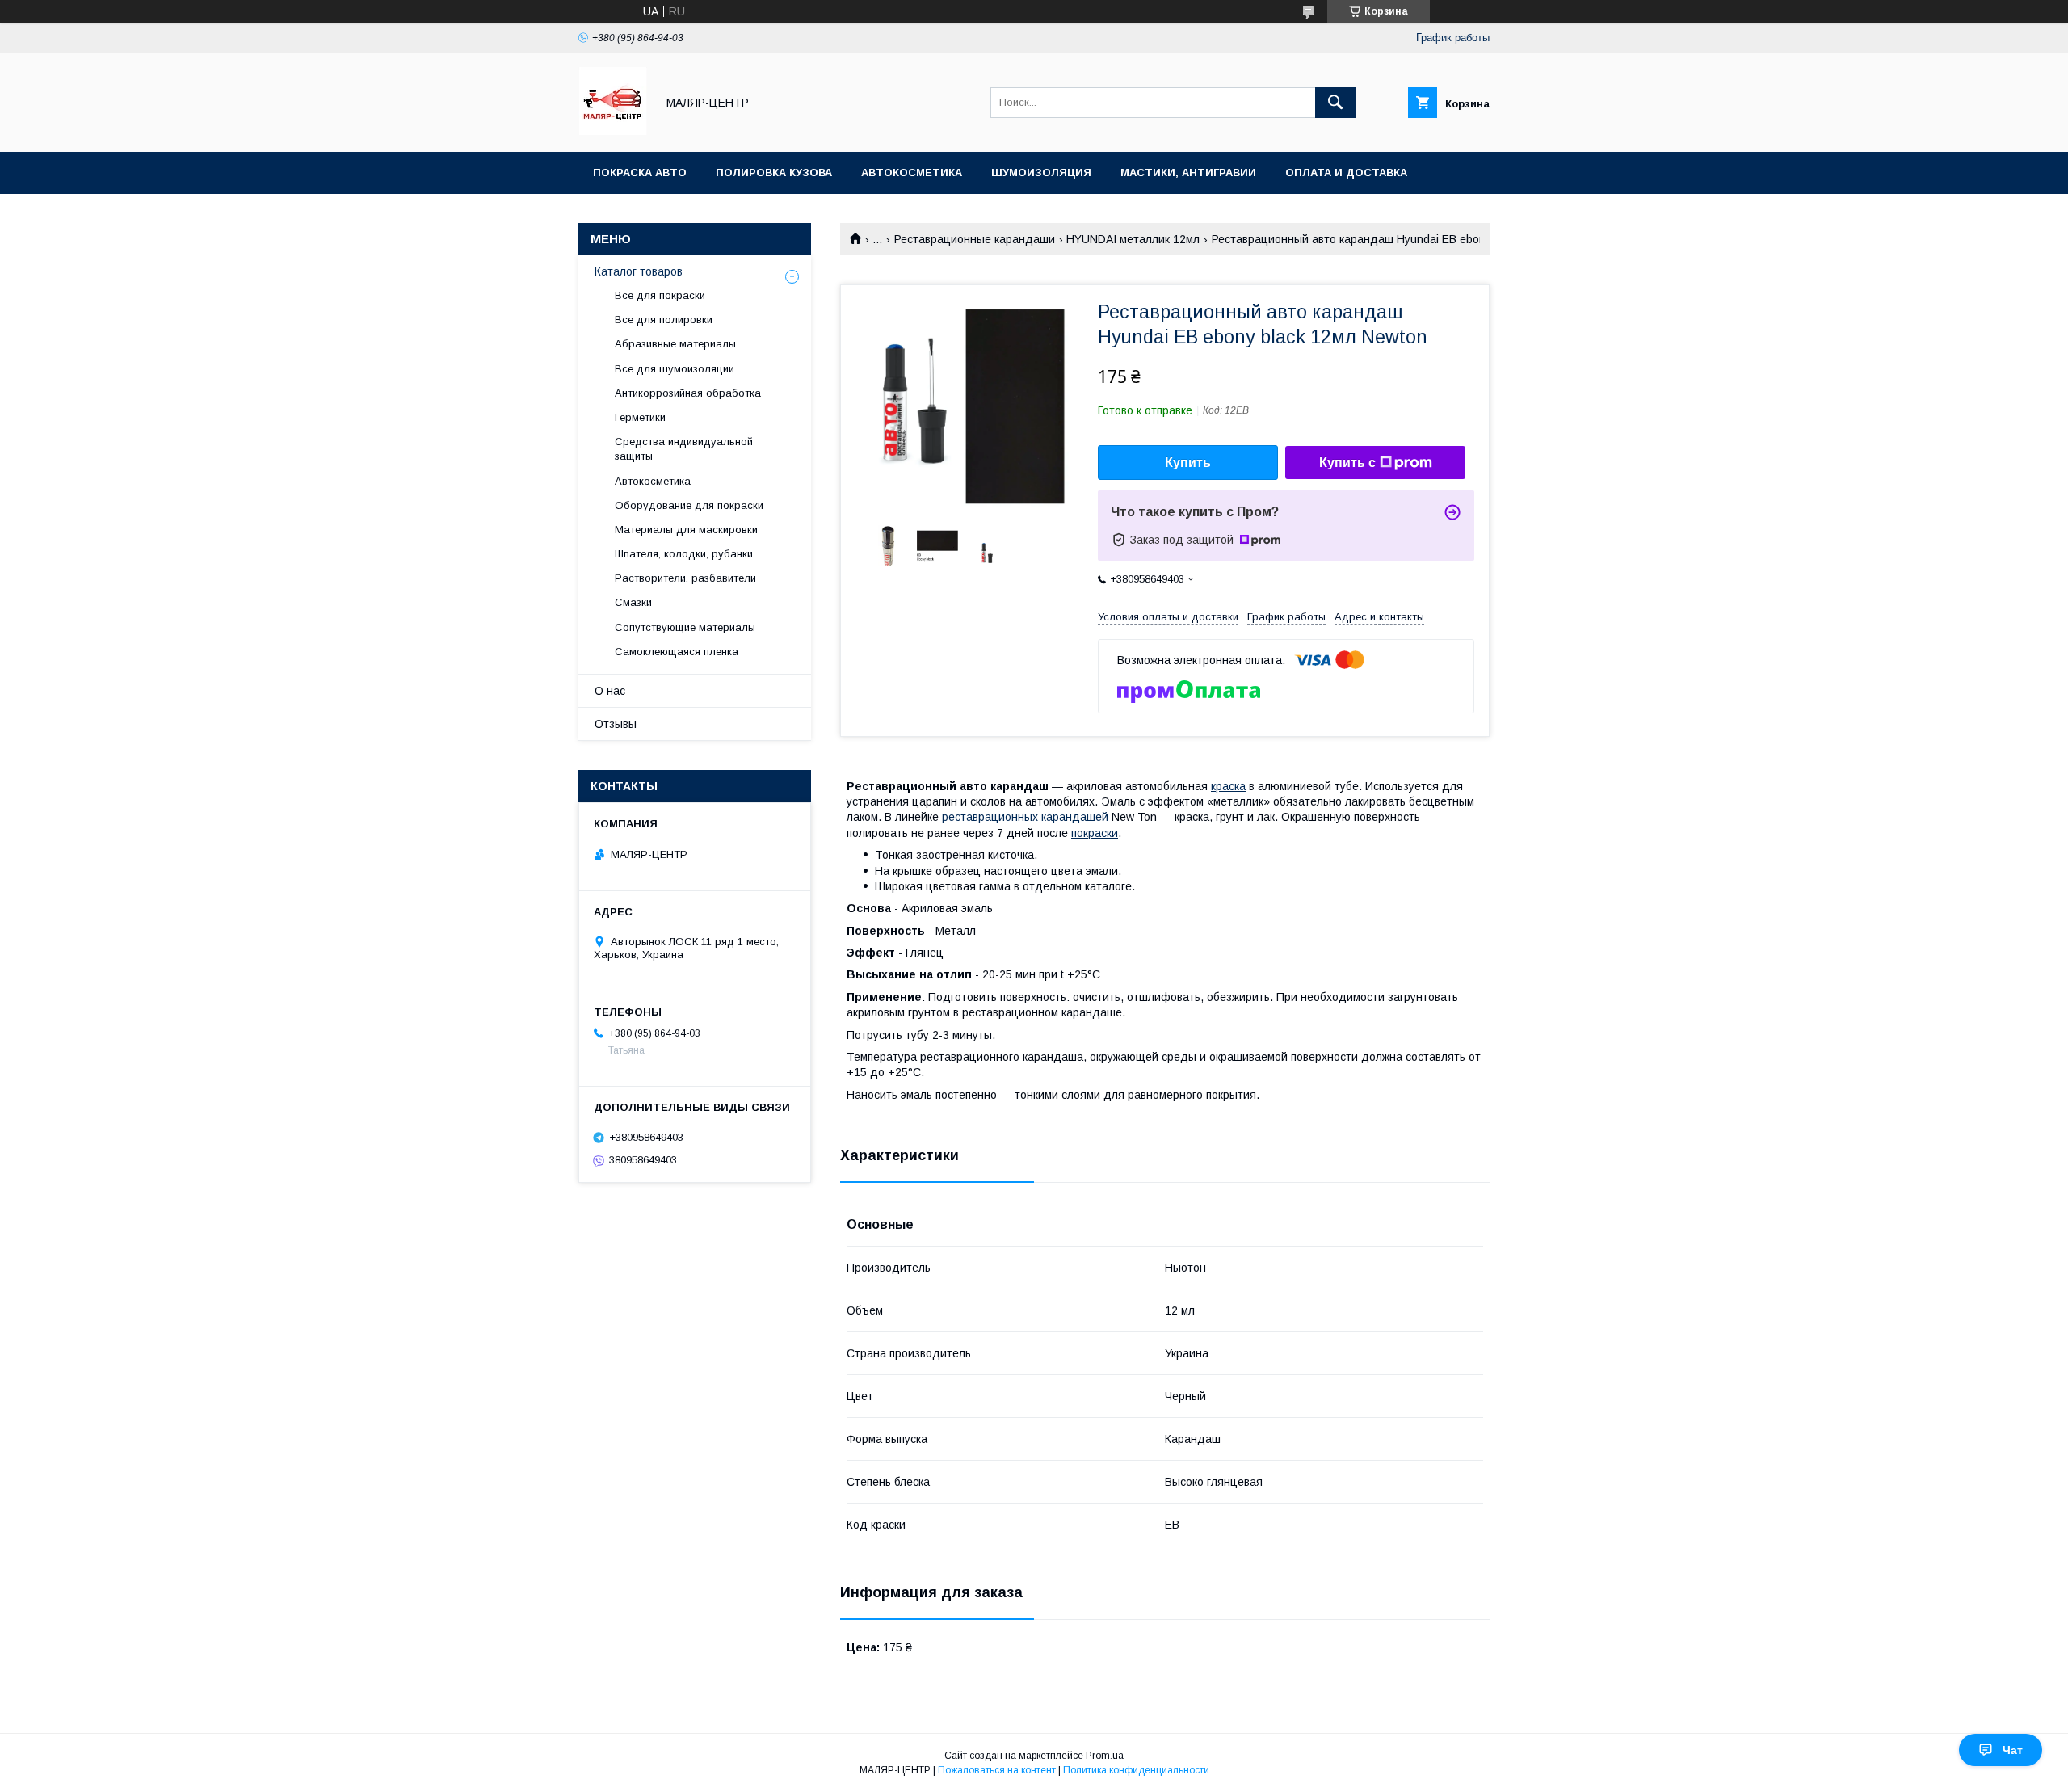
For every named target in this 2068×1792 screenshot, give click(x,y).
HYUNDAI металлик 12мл (1133, 239)
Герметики (640, 417)
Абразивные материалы (675, 344)
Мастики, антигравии (1188, 172)
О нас (610, 691)
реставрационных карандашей (1025, 817)
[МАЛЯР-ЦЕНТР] (613, 131)
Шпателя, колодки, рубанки (684, 554)
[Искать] (1335, 103)
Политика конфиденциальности (1136, 1770)
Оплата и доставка (1346, 172)
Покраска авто (640, 172)
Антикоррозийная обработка (688, 393)
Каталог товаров (639, 271)
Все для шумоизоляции (675, 369)
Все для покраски (660, 295)
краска (1228, 786)
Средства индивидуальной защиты (684, 449)
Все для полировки (664, 320)
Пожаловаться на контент (997, 1770)
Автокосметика (912, 172)
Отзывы (616, 724)
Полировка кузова (774, 172)
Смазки (633, 602)
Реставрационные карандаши (975, 239)
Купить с (1347, 463)
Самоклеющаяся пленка (677, 652)
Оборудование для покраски (689, 505)
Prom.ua (1105, 1756)
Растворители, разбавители (685, 578)
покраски (1095, 833)
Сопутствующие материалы (685, 627)
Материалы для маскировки (686, 530)
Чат (2013, 1750)
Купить (1188, 463)
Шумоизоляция (1041, 172)
